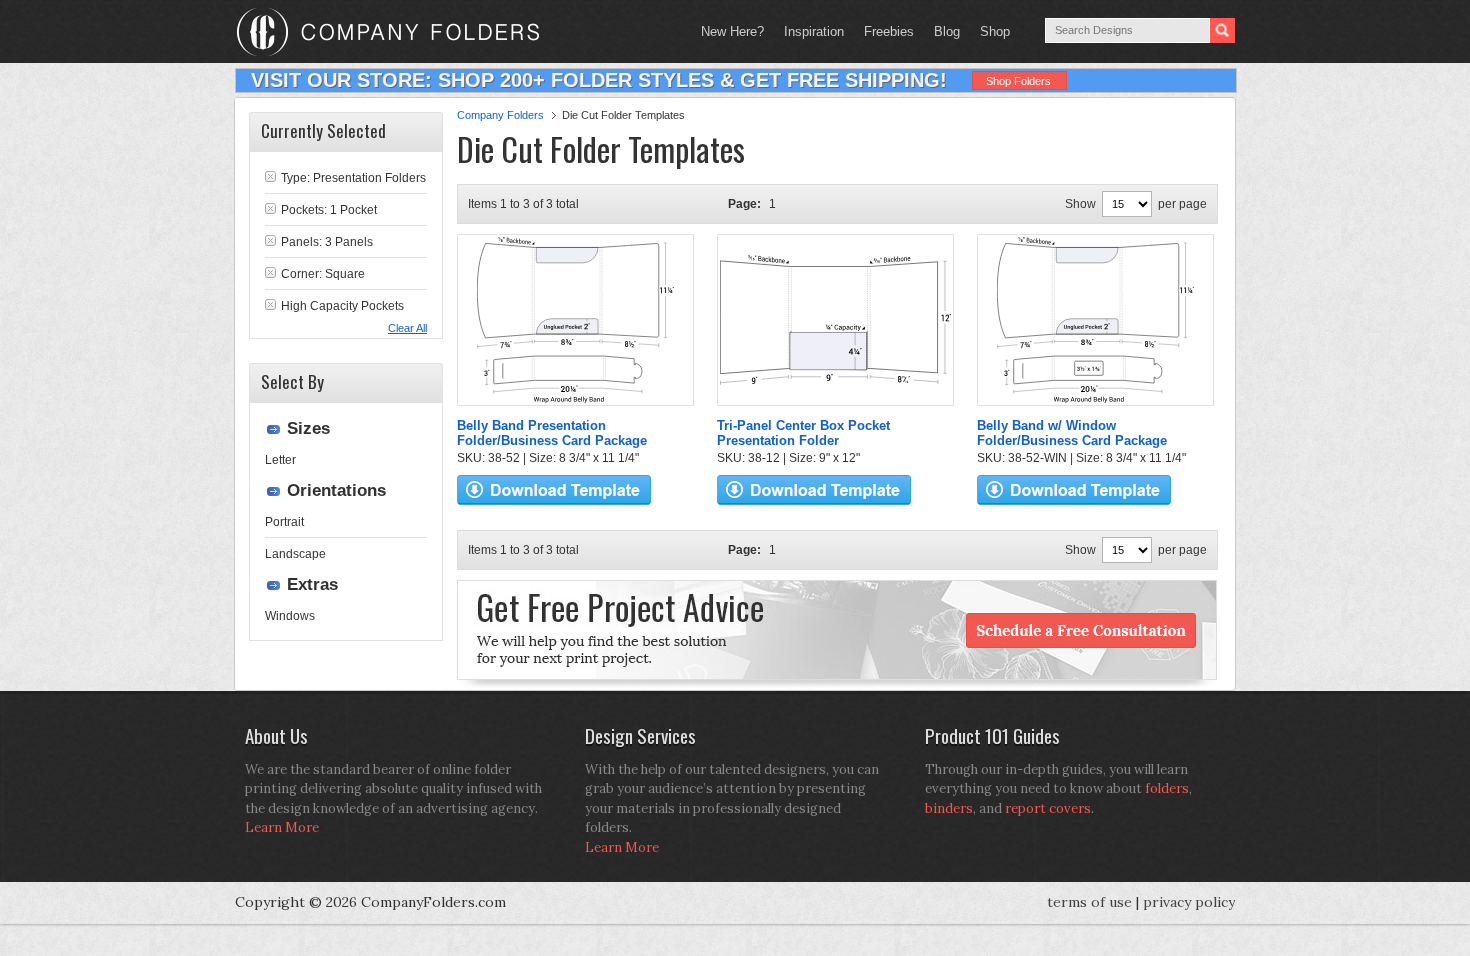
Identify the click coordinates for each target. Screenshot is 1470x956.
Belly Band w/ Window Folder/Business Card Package (1072, 433)
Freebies (884, 31)
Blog (947, 31)
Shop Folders (1018, 81)
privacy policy (1189, 902)
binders (949, 808)
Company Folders (500, 115)
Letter (280, 460)
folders (1167, 788)
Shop (990, 31)
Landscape (295, 554)
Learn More (282, 827)
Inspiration (814, 31)
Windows (290, 616)
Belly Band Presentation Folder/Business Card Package (552, 433)
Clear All (407, 328)
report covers (1048, 808)
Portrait (284, 522)
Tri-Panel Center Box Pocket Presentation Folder (803, 433)
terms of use (1089, 902)
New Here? (732, 31)
